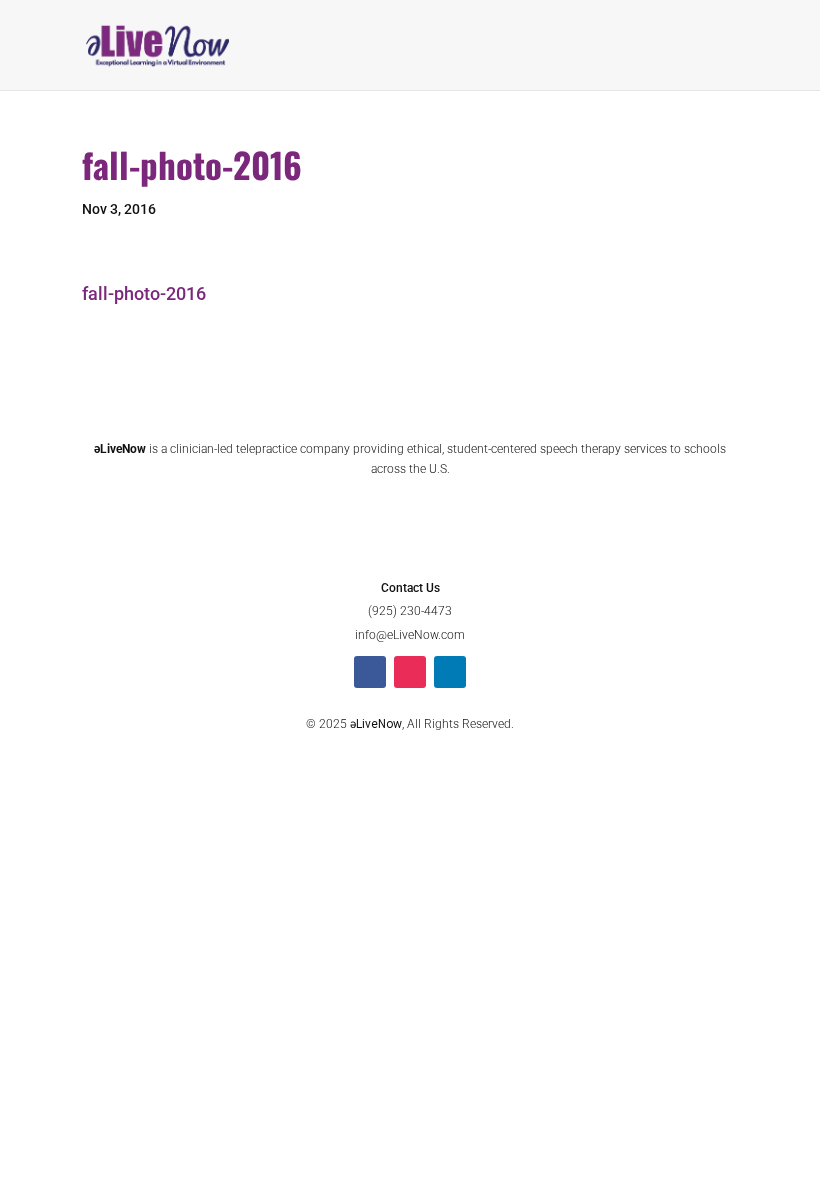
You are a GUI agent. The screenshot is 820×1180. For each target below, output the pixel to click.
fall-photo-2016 (144, 293)
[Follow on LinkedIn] (450, 672)
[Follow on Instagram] (410, 672)
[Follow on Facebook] (370, 672)
